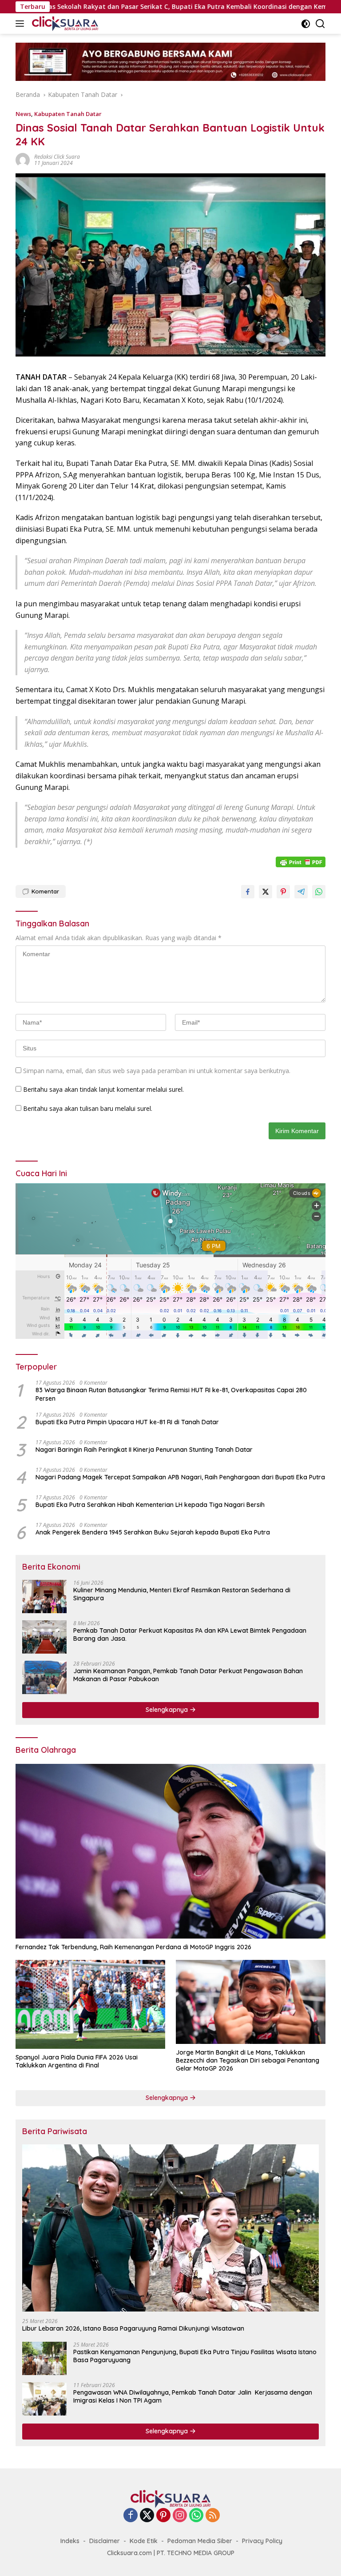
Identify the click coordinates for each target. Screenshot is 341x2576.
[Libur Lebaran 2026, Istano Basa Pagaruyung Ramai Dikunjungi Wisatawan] (170, 2228)
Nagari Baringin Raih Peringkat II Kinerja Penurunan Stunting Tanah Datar (144, 1450)
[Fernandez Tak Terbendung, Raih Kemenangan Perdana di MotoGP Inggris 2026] (170, 1851)
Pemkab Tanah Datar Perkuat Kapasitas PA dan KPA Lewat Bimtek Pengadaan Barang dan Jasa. (190, 1635)
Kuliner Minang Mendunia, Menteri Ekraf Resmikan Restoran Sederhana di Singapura (182, 1594)
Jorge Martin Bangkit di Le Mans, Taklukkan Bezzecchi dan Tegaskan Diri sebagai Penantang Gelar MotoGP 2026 (248, 2060)
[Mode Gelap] (306, 24)
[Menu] (22, 24)
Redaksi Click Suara (57, 157)
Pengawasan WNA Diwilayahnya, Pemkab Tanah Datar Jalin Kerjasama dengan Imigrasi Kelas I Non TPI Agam (193, 2396)
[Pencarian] (320, 24)
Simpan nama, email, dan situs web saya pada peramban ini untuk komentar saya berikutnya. (157, 1071)
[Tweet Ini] (266, 892)
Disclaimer (105, 2541)
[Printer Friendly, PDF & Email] (301, 862)
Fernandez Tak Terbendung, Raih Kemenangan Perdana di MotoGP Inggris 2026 (133, 1947)
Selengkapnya (168, 1710)
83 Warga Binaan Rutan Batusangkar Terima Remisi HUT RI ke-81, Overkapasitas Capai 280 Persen (171, 1394)
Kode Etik (144, 2541)
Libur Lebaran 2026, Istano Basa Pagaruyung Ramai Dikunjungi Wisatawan (133, 2328)
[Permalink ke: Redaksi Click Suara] (23, 159)
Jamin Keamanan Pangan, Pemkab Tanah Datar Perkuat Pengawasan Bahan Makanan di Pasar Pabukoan (188, 1675)
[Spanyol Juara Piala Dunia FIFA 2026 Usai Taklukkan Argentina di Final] (90, 2004)
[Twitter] (147, 2516)
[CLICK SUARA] (64, 24)
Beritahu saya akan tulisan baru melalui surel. (88, 1108)
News (23, 114)
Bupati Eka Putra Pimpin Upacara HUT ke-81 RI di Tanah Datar (127, 1422)
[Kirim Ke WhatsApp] (319, 892)
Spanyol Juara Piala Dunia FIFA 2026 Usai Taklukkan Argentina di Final (77, 2061)
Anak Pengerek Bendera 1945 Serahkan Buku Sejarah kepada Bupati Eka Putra (153, 1532)
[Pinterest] (163, 2516)
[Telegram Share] (301, 892)
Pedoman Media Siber (200, 2541)
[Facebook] (131, 2516)
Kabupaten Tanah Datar (68, 114)
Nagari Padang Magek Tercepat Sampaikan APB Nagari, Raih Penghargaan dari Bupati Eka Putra (180, 1477)
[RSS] (213, 2516)
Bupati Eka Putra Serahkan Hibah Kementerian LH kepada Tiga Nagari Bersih (150, 1505)
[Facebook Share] (248, 892)
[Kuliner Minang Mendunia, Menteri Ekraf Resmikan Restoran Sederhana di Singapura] (44, 1596)
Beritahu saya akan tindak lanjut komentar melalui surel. (103, 1089)
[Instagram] (180, 2516)
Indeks (70, 2541)
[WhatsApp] (196, 2516)
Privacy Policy (262, 2541)
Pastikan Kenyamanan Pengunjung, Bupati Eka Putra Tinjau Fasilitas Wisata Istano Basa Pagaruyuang (195, 2356)
